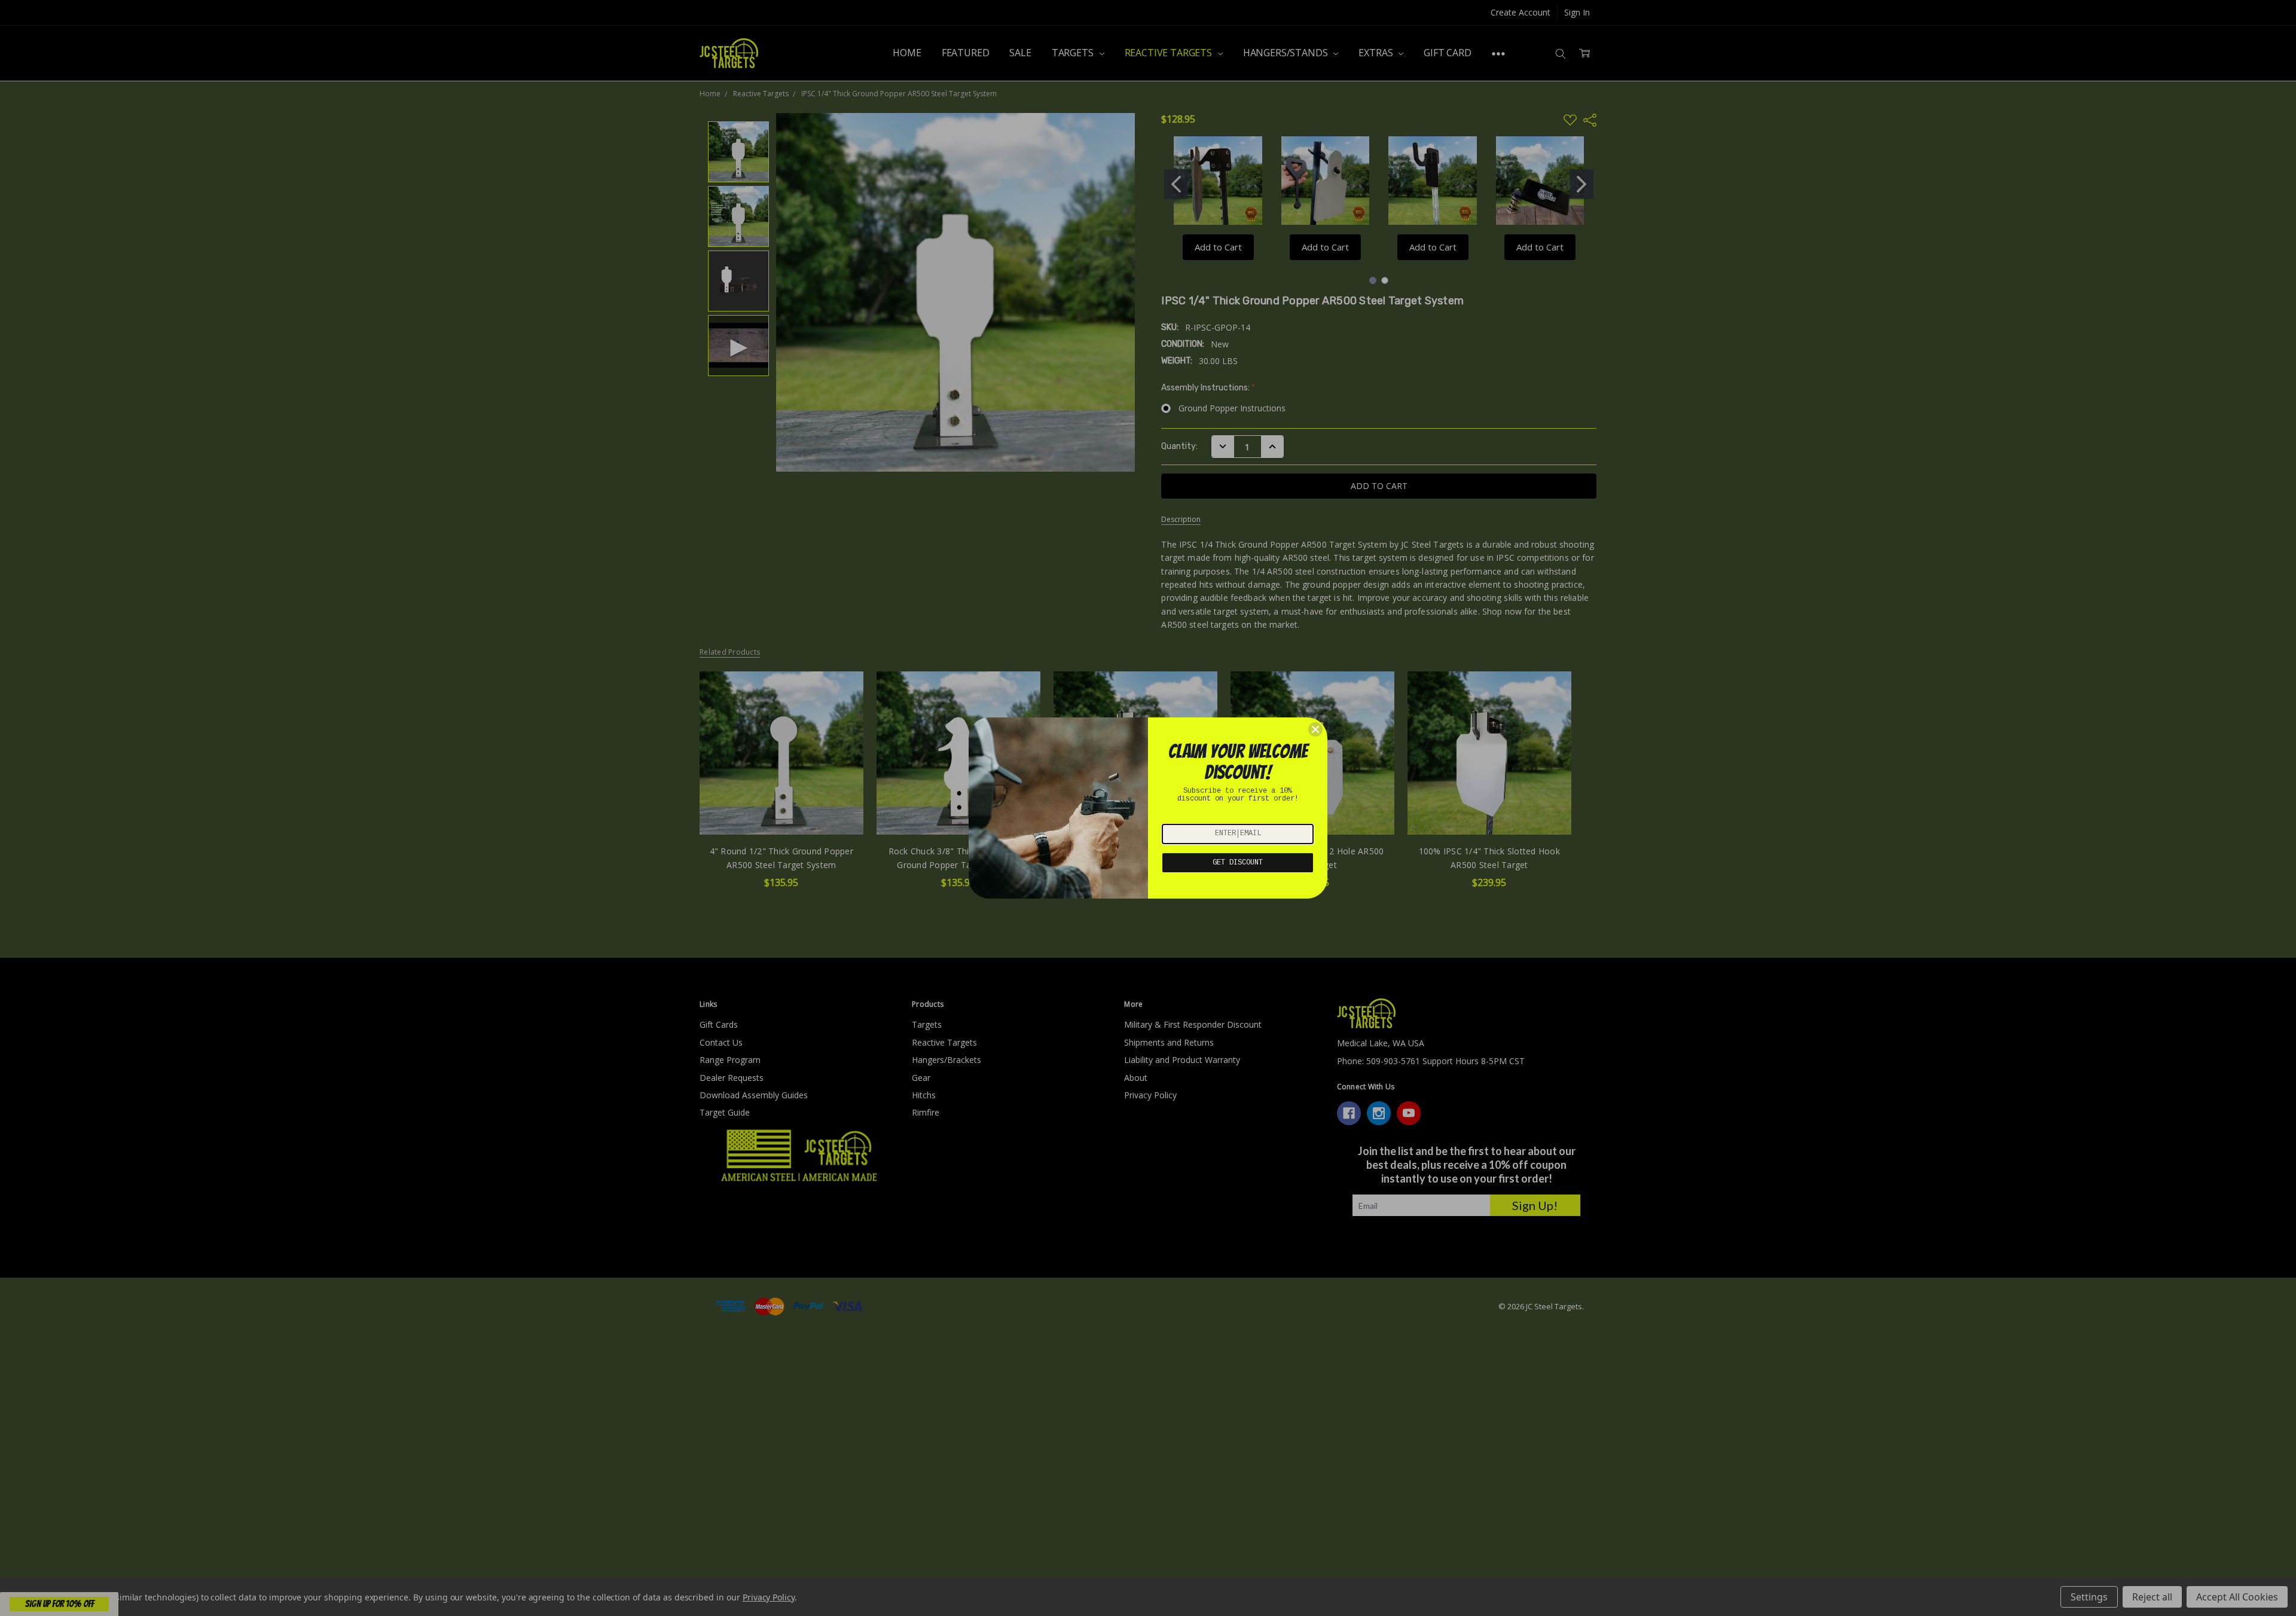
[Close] (1315, 729)
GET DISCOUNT (1238, 863)
